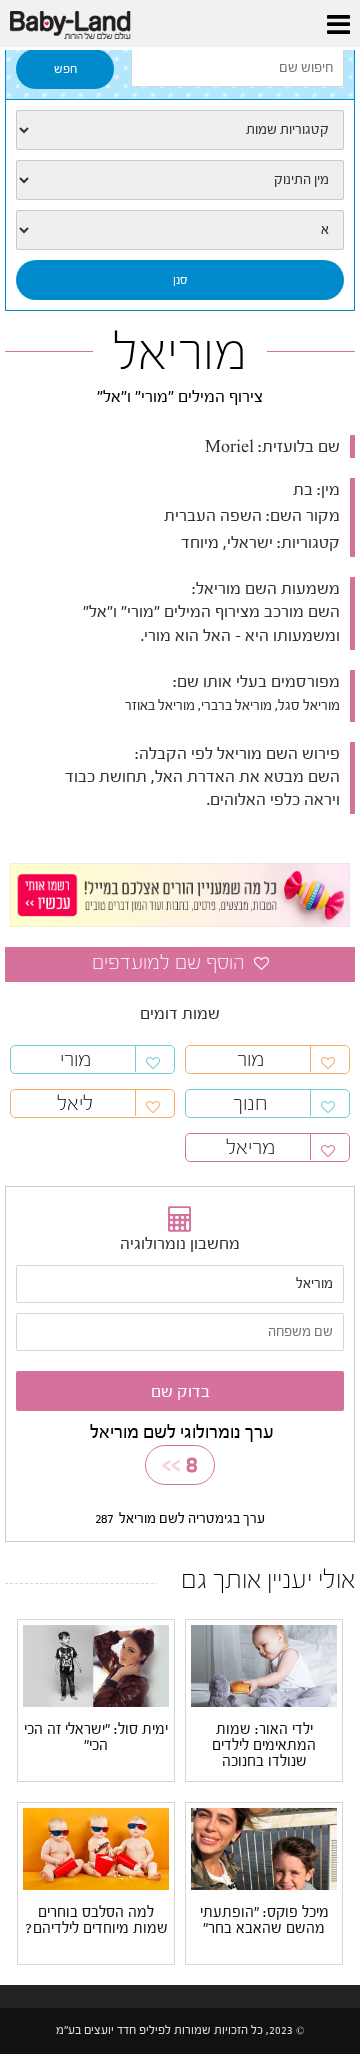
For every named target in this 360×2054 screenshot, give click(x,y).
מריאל (250, 1147)
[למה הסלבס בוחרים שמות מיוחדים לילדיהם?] (96, 1848)
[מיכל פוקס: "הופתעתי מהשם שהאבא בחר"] (264, 1848)
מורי (75, 1059)
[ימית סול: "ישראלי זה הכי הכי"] (96, 1665)
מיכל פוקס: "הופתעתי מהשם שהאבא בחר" (264, 1921)
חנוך (250, 1103)
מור (250, 1059)
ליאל (75, 1103)
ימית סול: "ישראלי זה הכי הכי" (96, 1738)
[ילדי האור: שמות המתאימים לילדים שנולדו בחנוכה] (264, 1665)
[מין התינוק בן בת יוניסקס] (180, 180)
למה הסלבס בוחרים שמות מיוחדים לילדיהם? (96, 1921)
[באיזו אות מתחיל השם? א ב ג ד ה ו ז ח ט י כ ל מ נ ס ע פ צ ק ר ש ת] (180, 230)
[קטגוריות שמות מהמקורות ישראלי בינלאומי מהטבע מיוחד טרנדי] (180, 130)
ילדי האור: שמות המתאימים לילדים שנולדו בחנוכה (264, 1746)
